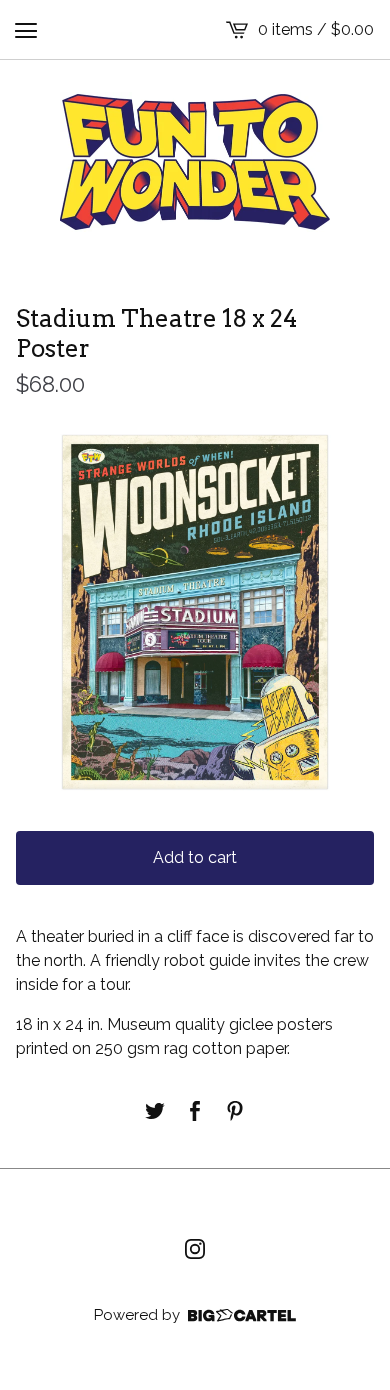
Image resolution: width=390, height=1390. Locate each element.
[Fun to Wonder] (195, 162)
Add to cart (195, 857)
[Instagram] (195, 1249)
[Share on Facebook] (195, 1111)
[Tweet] (155, 1111)
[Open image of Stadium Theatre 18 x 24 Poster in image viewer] (195, 612)
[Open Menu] (26, 30)
